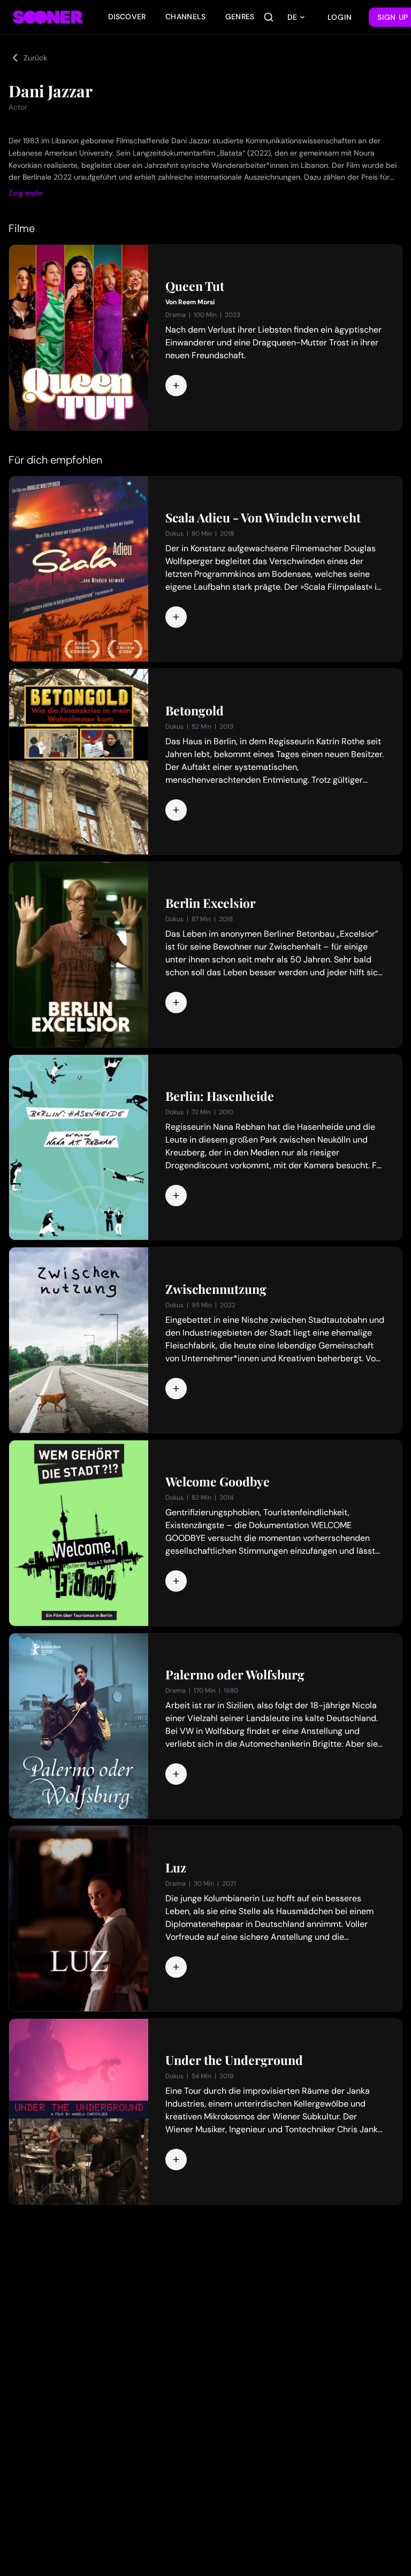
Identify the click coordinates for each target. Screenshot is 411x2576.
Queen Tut (195, 286)
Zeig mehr (26, 193)
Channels (186, 17)
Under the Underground (234, 2060)
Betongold (195, 711)
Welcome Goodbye (218, 1482)
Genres (240, 17)
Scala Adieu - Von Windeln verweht (263, 518)
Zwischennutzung (216, 1289)
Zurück (35, 58)
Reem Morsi (196, 302)
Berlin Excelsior (211, 903)
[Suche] (269, 17)
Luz (176, 1868)
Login (340, 17)
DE (292, 17)
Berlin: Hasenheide (220, 1096)
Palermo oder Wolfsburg (235, 1675)
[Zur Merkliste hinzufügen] (176, 385)
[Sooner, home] (48, 17)
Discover (127, 17)
